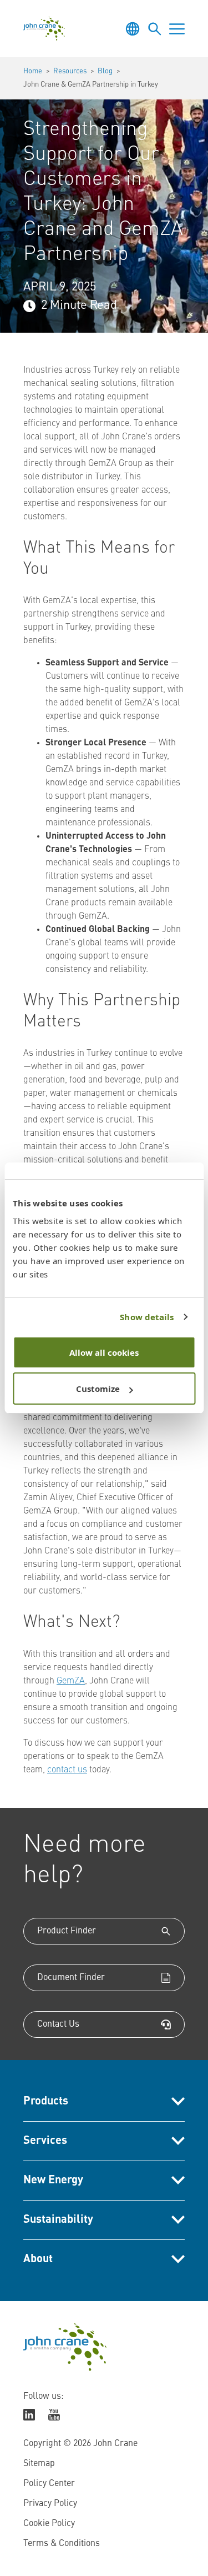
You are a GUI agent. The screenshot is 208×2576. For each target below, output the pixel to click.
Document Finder (71, 1978)
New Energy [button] (53, 2181)
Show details (147, 1317)
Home (33, 71)
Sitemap (39, 2464)
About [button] (38, 2259)
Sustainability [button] (58, 2220)
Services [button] (45, 2141)
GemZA (71, 1681)
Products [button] (46, 2102)
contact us (67, 1770)
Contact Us (58, 2024)
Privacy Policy (50, 2504)
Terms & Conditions (62, 2544)
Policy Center (49, 2484)
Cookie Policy (49, 2524)
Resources (70, 71)
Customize (98, 1389)
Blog (105, 71)
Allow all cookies (104, 1352)
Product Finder (67, 1931)
